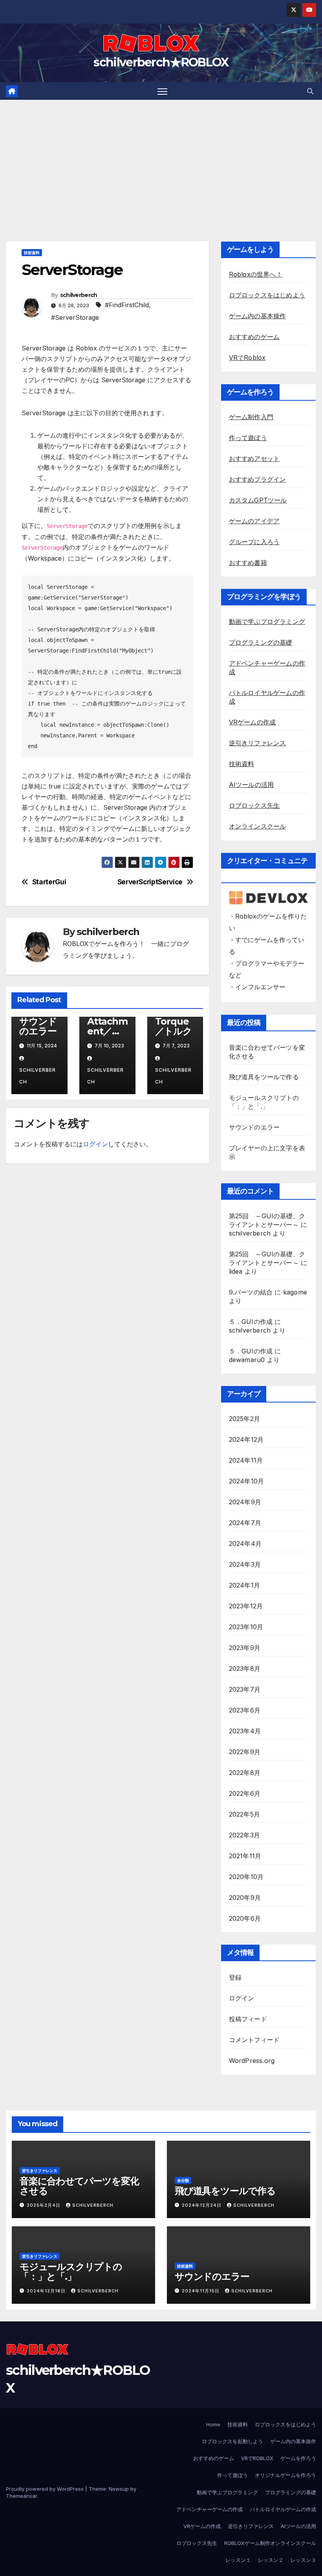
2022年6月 (245, 1793)
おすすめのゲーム (254, 337)
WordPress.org (252, 2061)
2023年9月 (245, 1648)
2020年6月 (245, 1918)
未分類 (183, 2180)
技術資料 (32, 253)
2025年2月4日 (44, 2205)
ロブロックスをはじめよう (267, 295)
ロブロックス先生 (254, 805)
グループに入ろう (254, 542)
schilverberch (79, 295)
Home (213, 2424)
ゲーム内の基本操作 (258, 316)
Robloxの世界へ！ (256, 274)
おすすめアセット (254, 458)
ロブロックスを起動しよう (232, 2441)
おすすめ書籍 (248, 563)
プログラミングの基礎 (261, 642)
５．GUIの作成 (251, 1322)
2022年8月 (245, 1773)
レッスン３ (303, 2560)
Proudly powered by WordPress (46, 2489)
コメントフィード (254, 2040)
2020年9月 (245, 1898)
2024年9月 (245, 1502)
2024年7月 (245, 1523)
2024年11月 (246, 1460)
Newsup (119, 2489)
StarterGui (49, 882)
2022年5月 (244, 1814)
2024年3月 (245, 1564)
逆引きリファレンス (258, 743)
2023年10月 (246, 1627)
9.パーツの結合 (251, 1292)
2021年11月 (245, 1856)
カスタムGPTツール (258, 500)
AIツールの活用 (252, 785)
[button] (310, 91)
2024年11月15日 (201, 2291)
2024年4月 (245, 1544)
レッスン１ (238, 2560)
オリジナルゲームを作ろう (285, 2475)
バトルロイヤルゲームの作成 (283, 2509)
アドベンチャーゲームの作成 (209, 2509)
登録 (235, 1977)
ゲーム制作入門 (251, 417)
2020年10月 (246, 1877)
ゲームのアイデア (254, 521)
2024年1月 (244, 1585)
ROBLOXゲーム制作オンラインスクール (270, 2543)
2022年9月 (245, 1752)
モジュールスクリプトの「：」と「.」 (71, 2272)
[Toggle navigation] (162, 91)
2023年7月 (245, 1689)
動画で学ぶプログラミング (267, 622)
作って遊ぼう (248, 438)
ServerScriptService (150, 882)
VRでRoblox (247, 358)
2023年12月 (246, 1606)
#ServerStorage (75, 317)
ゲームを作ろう (298, 2458)
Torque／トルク (174, 1026)
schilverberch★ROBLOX (161, 62)
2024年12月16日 (47, 2291)
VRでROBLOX (257, 2458)
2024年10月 (247, 1481)
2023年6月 (245, 1710)
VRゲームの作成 (252, 722)
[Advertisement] (161, 159)
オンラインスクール (258, 826)
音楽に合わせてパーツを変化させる (79, 2186)
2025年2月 (244, 1419)
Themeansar (21, 2496)
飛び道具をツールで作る (264, 1077)
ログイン (95, 1144)
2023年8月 (245, 1668)
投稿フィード (248, 2019)
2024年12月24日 (202, 2205)
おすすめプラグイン (258, 479)
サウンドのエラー (38, 1026)
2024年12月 (246, 1439)
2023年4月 (245, 1731)
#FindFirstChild (127, 305)
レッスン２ (271, 2560)
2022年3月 (244, 1835)
